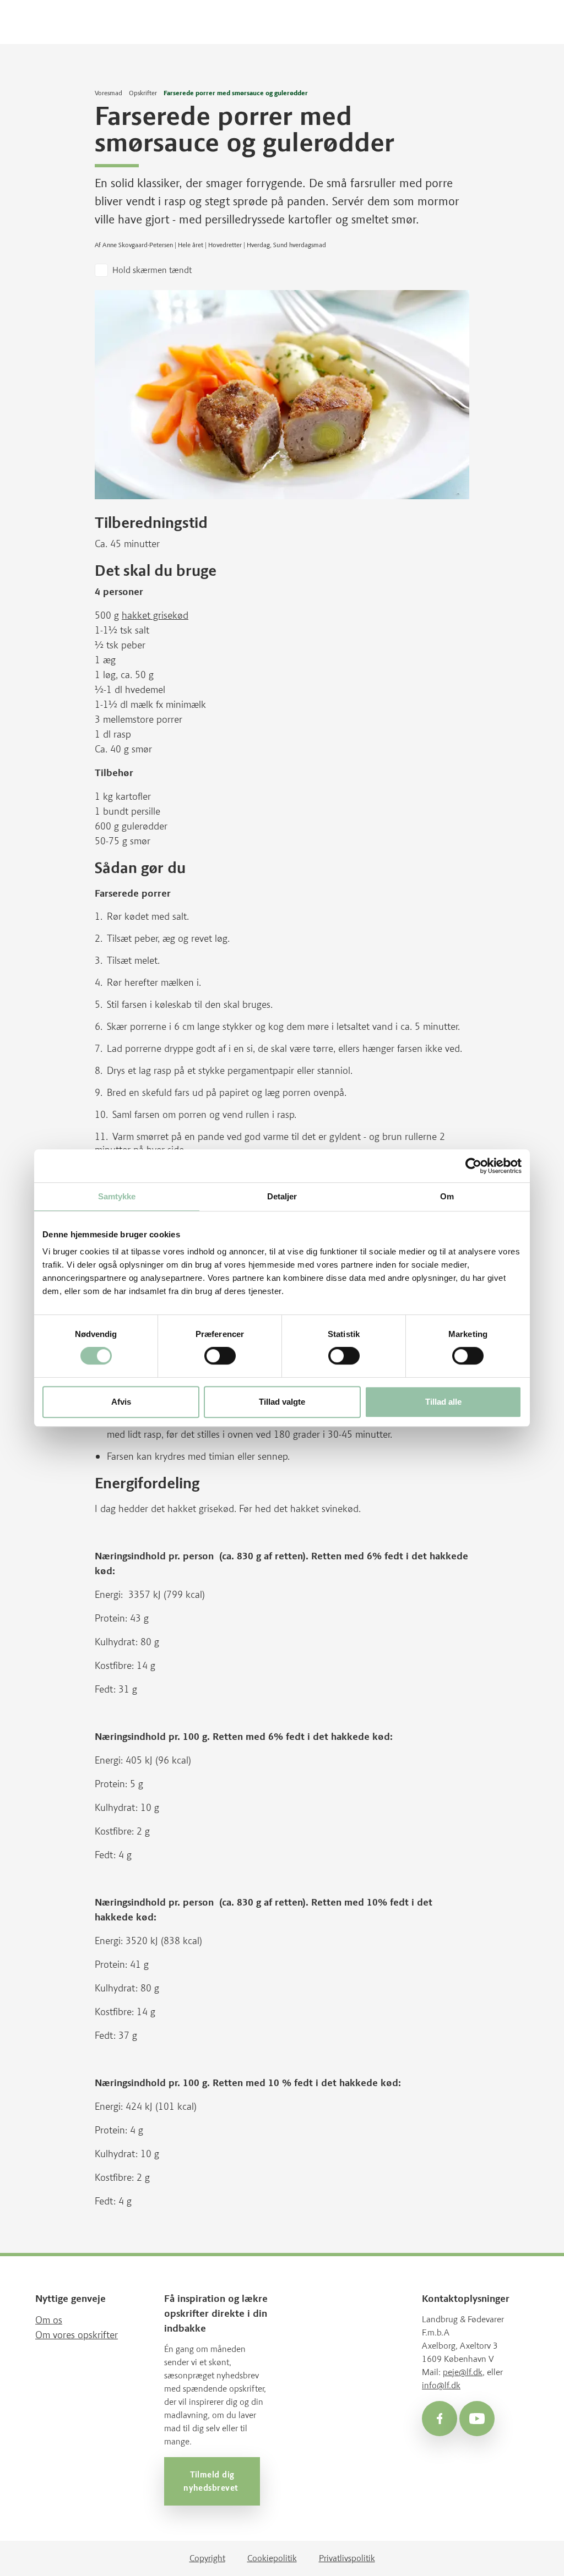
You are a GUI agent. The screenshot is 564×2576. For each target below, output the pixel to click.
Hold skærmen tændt (152, 270)
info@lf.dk (441, 2385)
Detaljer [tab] (282, 1196)
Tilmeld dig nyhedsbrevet (212, 2481)
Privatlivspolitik (347, 2558)
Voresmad (109, 93)
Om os (49, 2320)
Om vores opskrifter (77, 2335)
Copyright (207, 2558)
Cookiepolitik (272, 2558)
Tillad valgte (282, 1402)
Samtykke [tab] (117, 1196)
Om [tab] (447, 1196)
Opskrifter (143, 93)
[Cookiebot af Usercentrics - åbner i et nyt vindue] (473, 1166)
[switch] (220, 1356)
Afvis (121, 1402)
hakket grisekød (155, 615)
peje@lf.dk (463, 2372)
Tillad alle (443, 1402)
